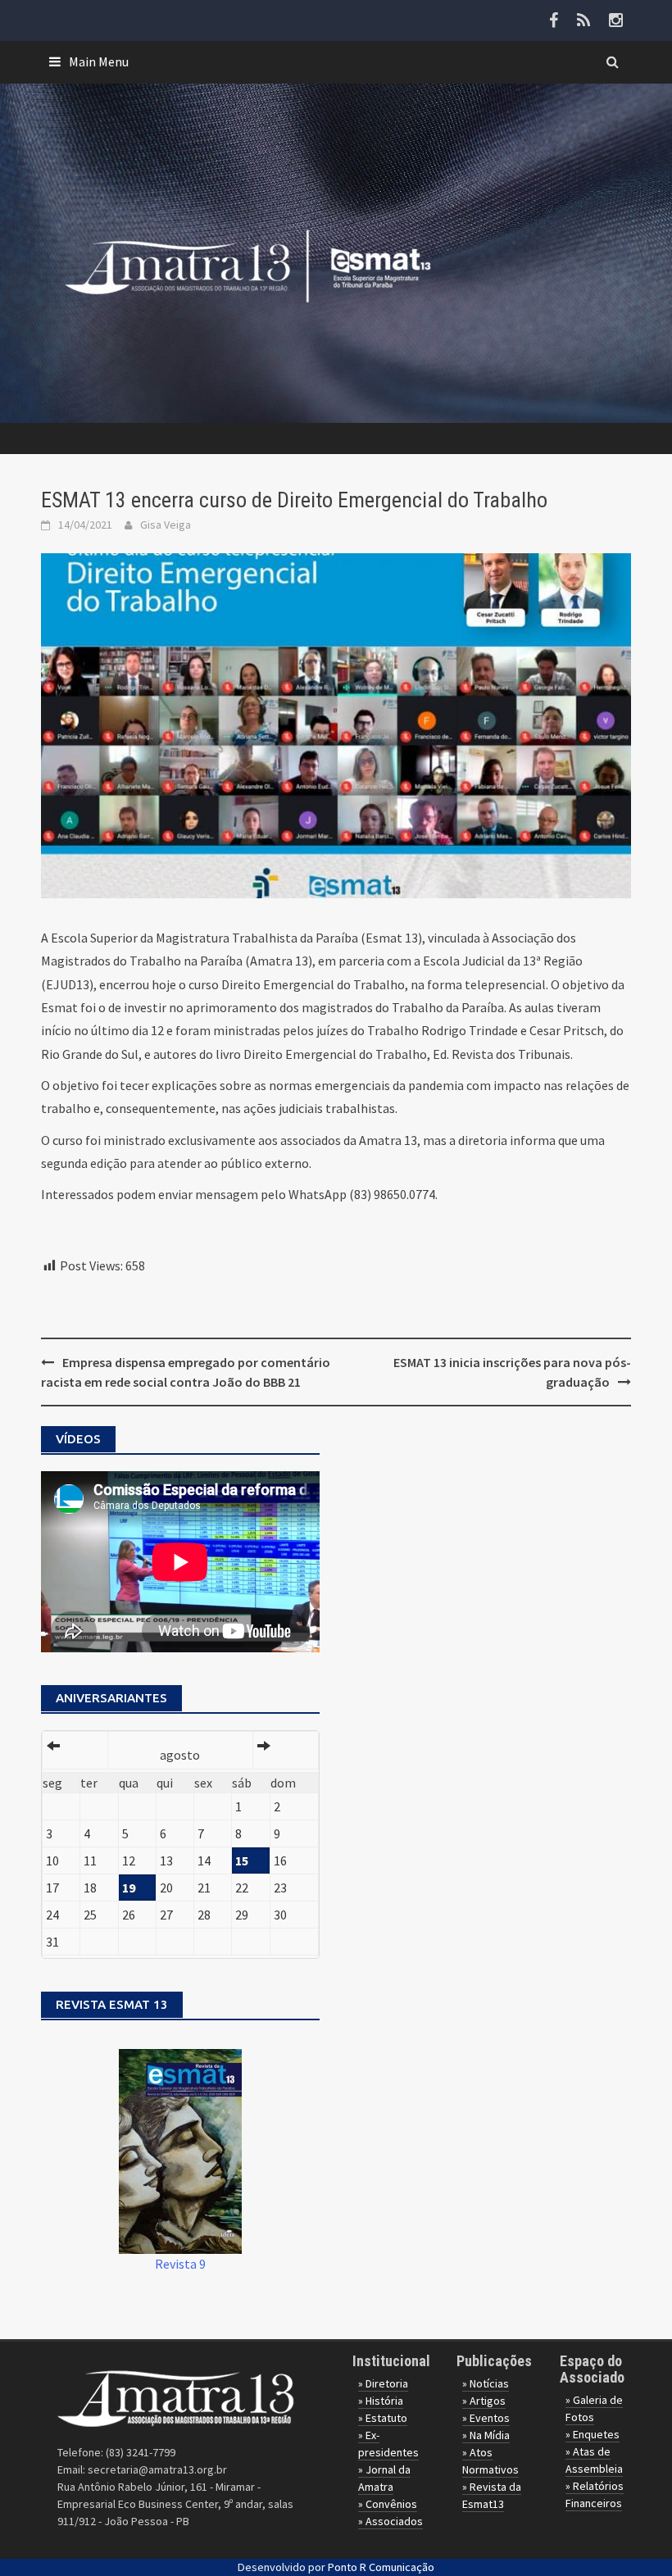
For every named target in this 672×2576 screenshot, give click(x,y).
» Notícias (486, 2383)
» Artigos (484, 2401)
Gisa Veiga (166, 525)
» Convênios (388, 2504)
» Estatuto (383, 2418)
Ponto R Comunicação (381, 2567)
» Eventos (486, 2418)
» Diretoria (383, 2383)
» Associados (390, 2521)
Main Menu (99, 61)
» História (381, 2401)
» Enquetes (593, 2434)
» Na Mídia (486, 2435)
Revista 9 (180, 2264)
